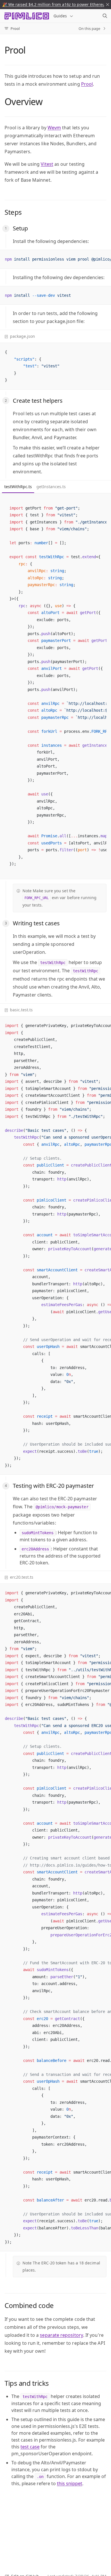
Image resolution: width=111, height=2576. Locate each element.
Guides (60, 16)
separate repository (61, 2335)
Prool (87, 84)
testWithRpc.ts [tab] (18, 487)
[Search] (105, 16)
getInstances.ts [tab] (51, 487)
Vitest (47, 164)
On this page (89, 28)
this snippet (70, 2483)
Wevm (54, 128)
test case (30, 2447)
